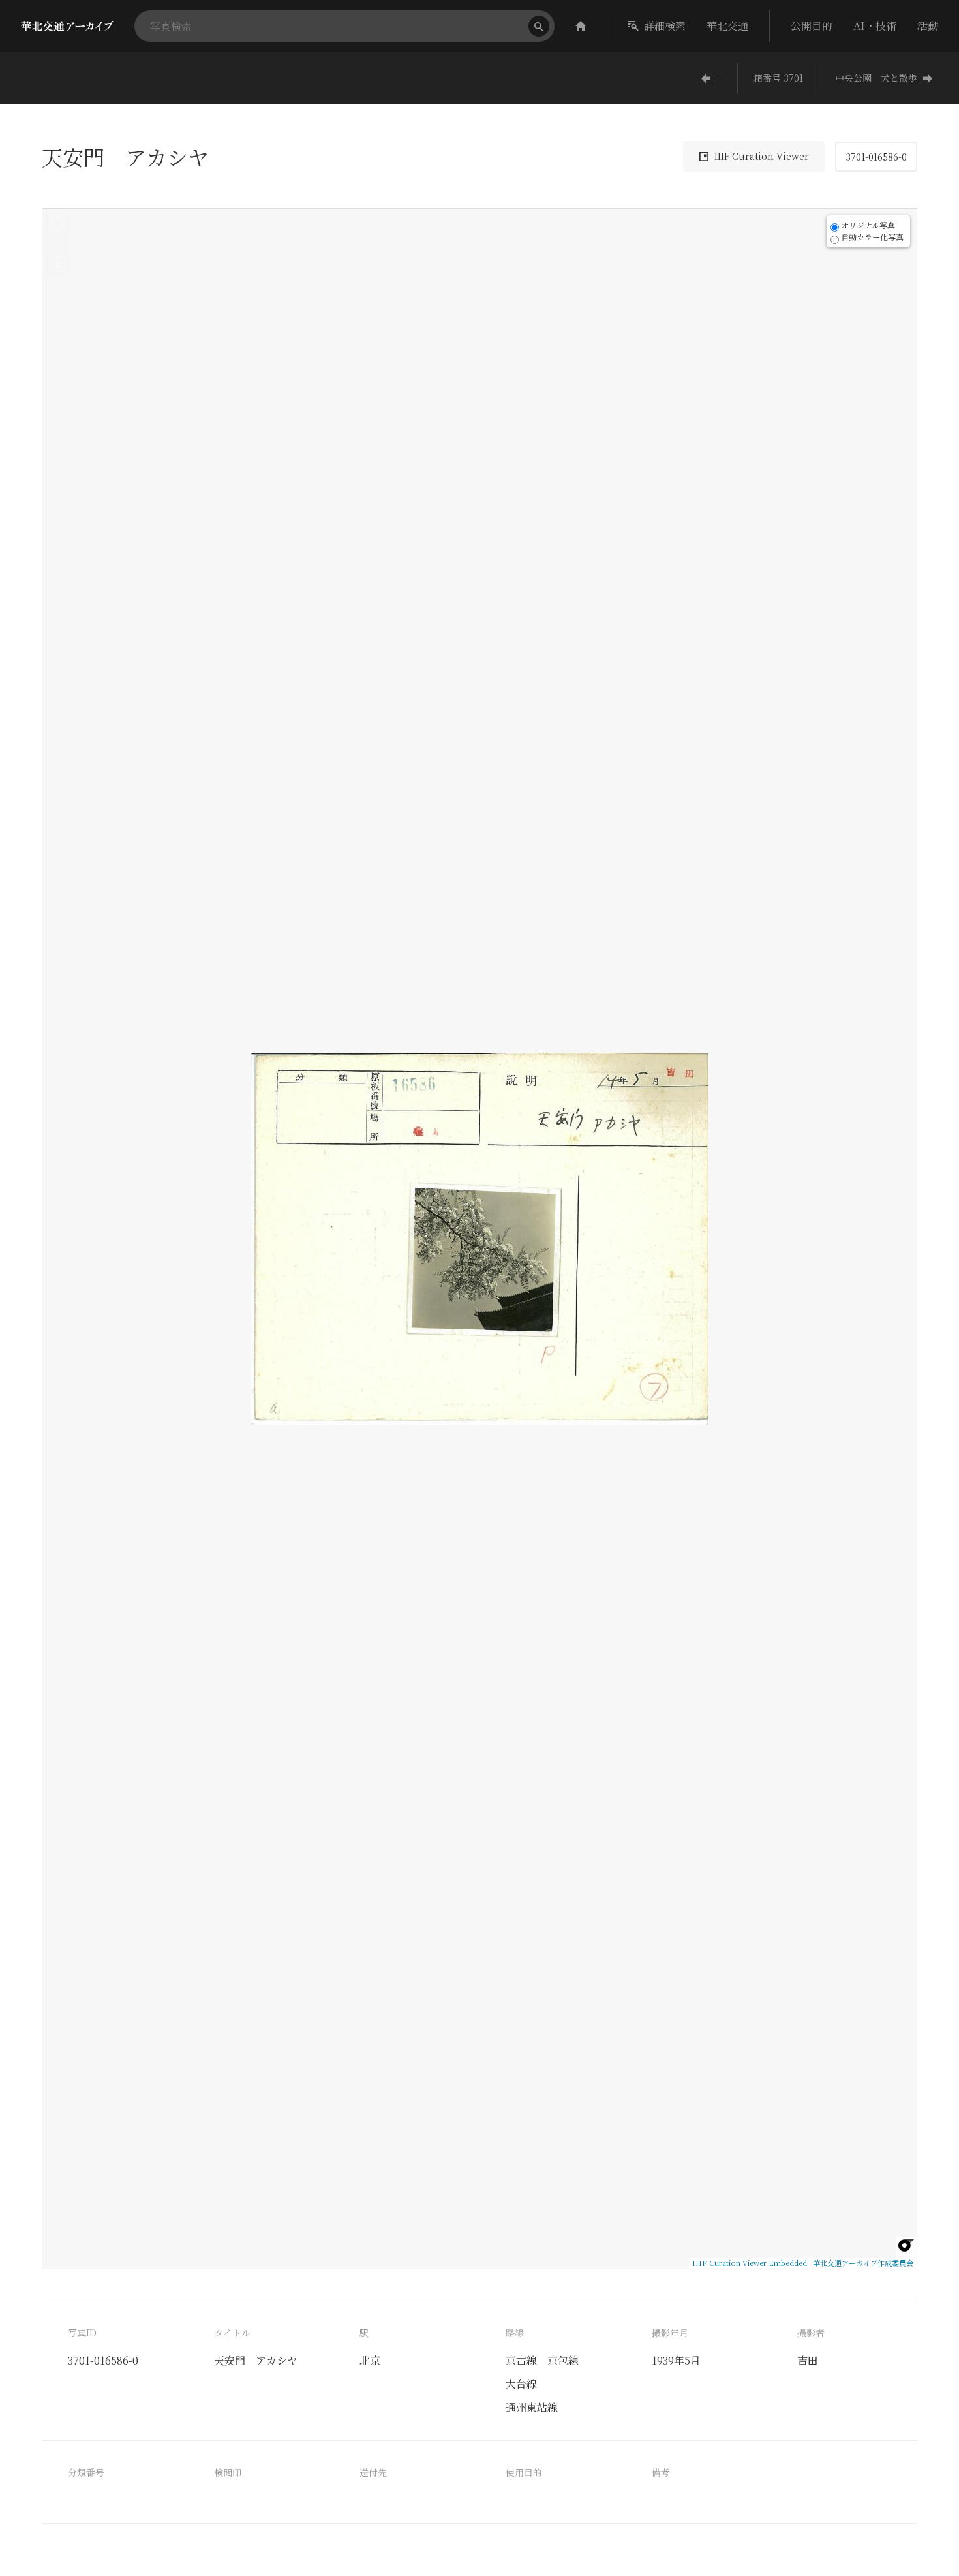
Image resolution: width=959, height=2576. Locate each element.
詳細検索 (665, 26)
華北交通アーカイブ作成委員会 (863, 2263)
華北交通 (727, 26)
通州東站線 (532, 2407)
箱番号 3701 (778, 78)
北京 (370, 2360)
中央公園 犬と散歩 (876, 78)
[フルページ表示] (57, 264)
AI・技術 (875, 26)
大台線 (521, 2384)
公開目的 (812, 26)
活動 (928, 26)
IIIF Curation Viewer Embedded (750, 2263)
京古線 (521, 2360)
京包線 (563, 2360)
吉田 (808, 2360)
